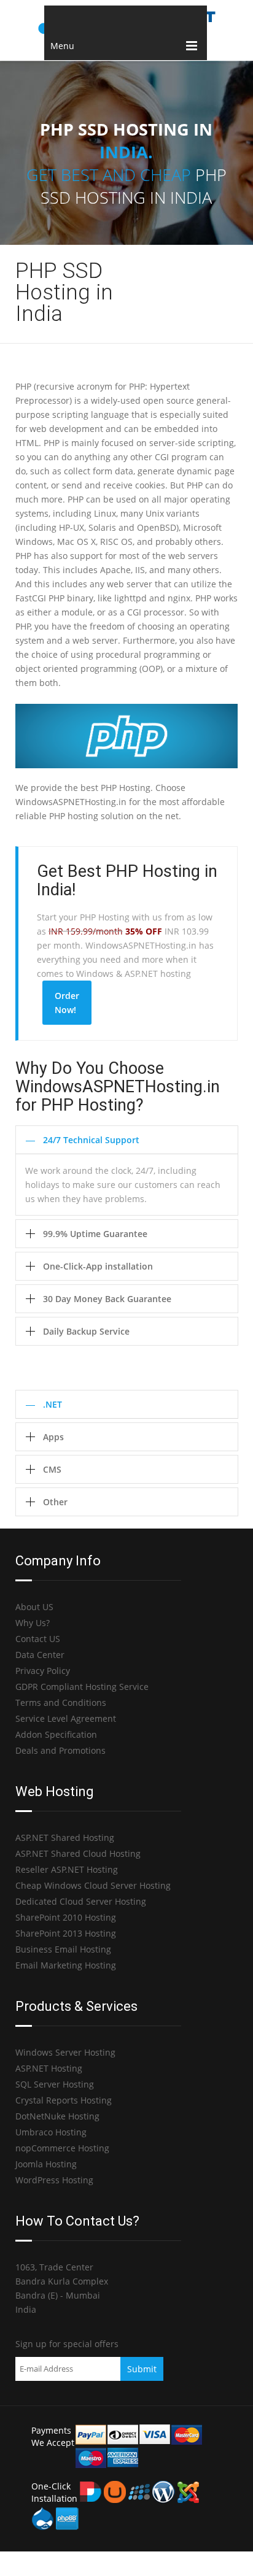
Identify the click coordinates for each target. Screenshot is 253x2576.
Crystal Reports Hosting (64, 2100)
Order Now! (67, 1003)
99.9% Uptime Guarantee (95, 1234)
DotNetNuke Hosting (57, 2116)
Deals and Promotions (60, 1750)
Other (55, 1502)
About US (34, 1607)
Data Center (40, 1655)
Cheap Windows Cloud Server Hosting (93, 1885)
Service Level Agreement (66, 1718)
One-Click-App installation (98, 1266)
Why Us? (33, 1623)
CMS (52, 1469)
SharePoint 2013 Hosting (66, 1933)
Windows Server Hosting (65, 2052)
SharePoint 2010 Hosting (66, 1917)
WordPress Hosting (54, 2180)
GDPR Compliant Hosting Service (82, 1687)
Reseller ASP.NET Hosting (67, 1869)
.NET (53, 1404)
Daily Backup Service (86, 1331)
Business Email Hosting (63, 1949)
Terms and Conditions (61, 1703)
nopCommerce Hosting (62, 2148)
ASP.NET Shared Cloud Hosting (78, 1853)
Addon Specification (56, 1734)
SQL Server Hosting (55, 2084)
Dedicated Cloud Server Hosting (81, 1901)
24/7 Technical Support (91, 1140)
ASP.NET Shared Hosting (65, 1838)
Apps (53, 1437)
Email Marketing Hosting (66, 1965)
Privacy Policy (43, 1671)
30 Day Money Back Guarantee (107, 1299)
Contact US (38, 1639)
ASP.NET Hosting (49, 2068)
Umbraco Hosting (51, 2132)
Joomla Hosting (46, 2164)
